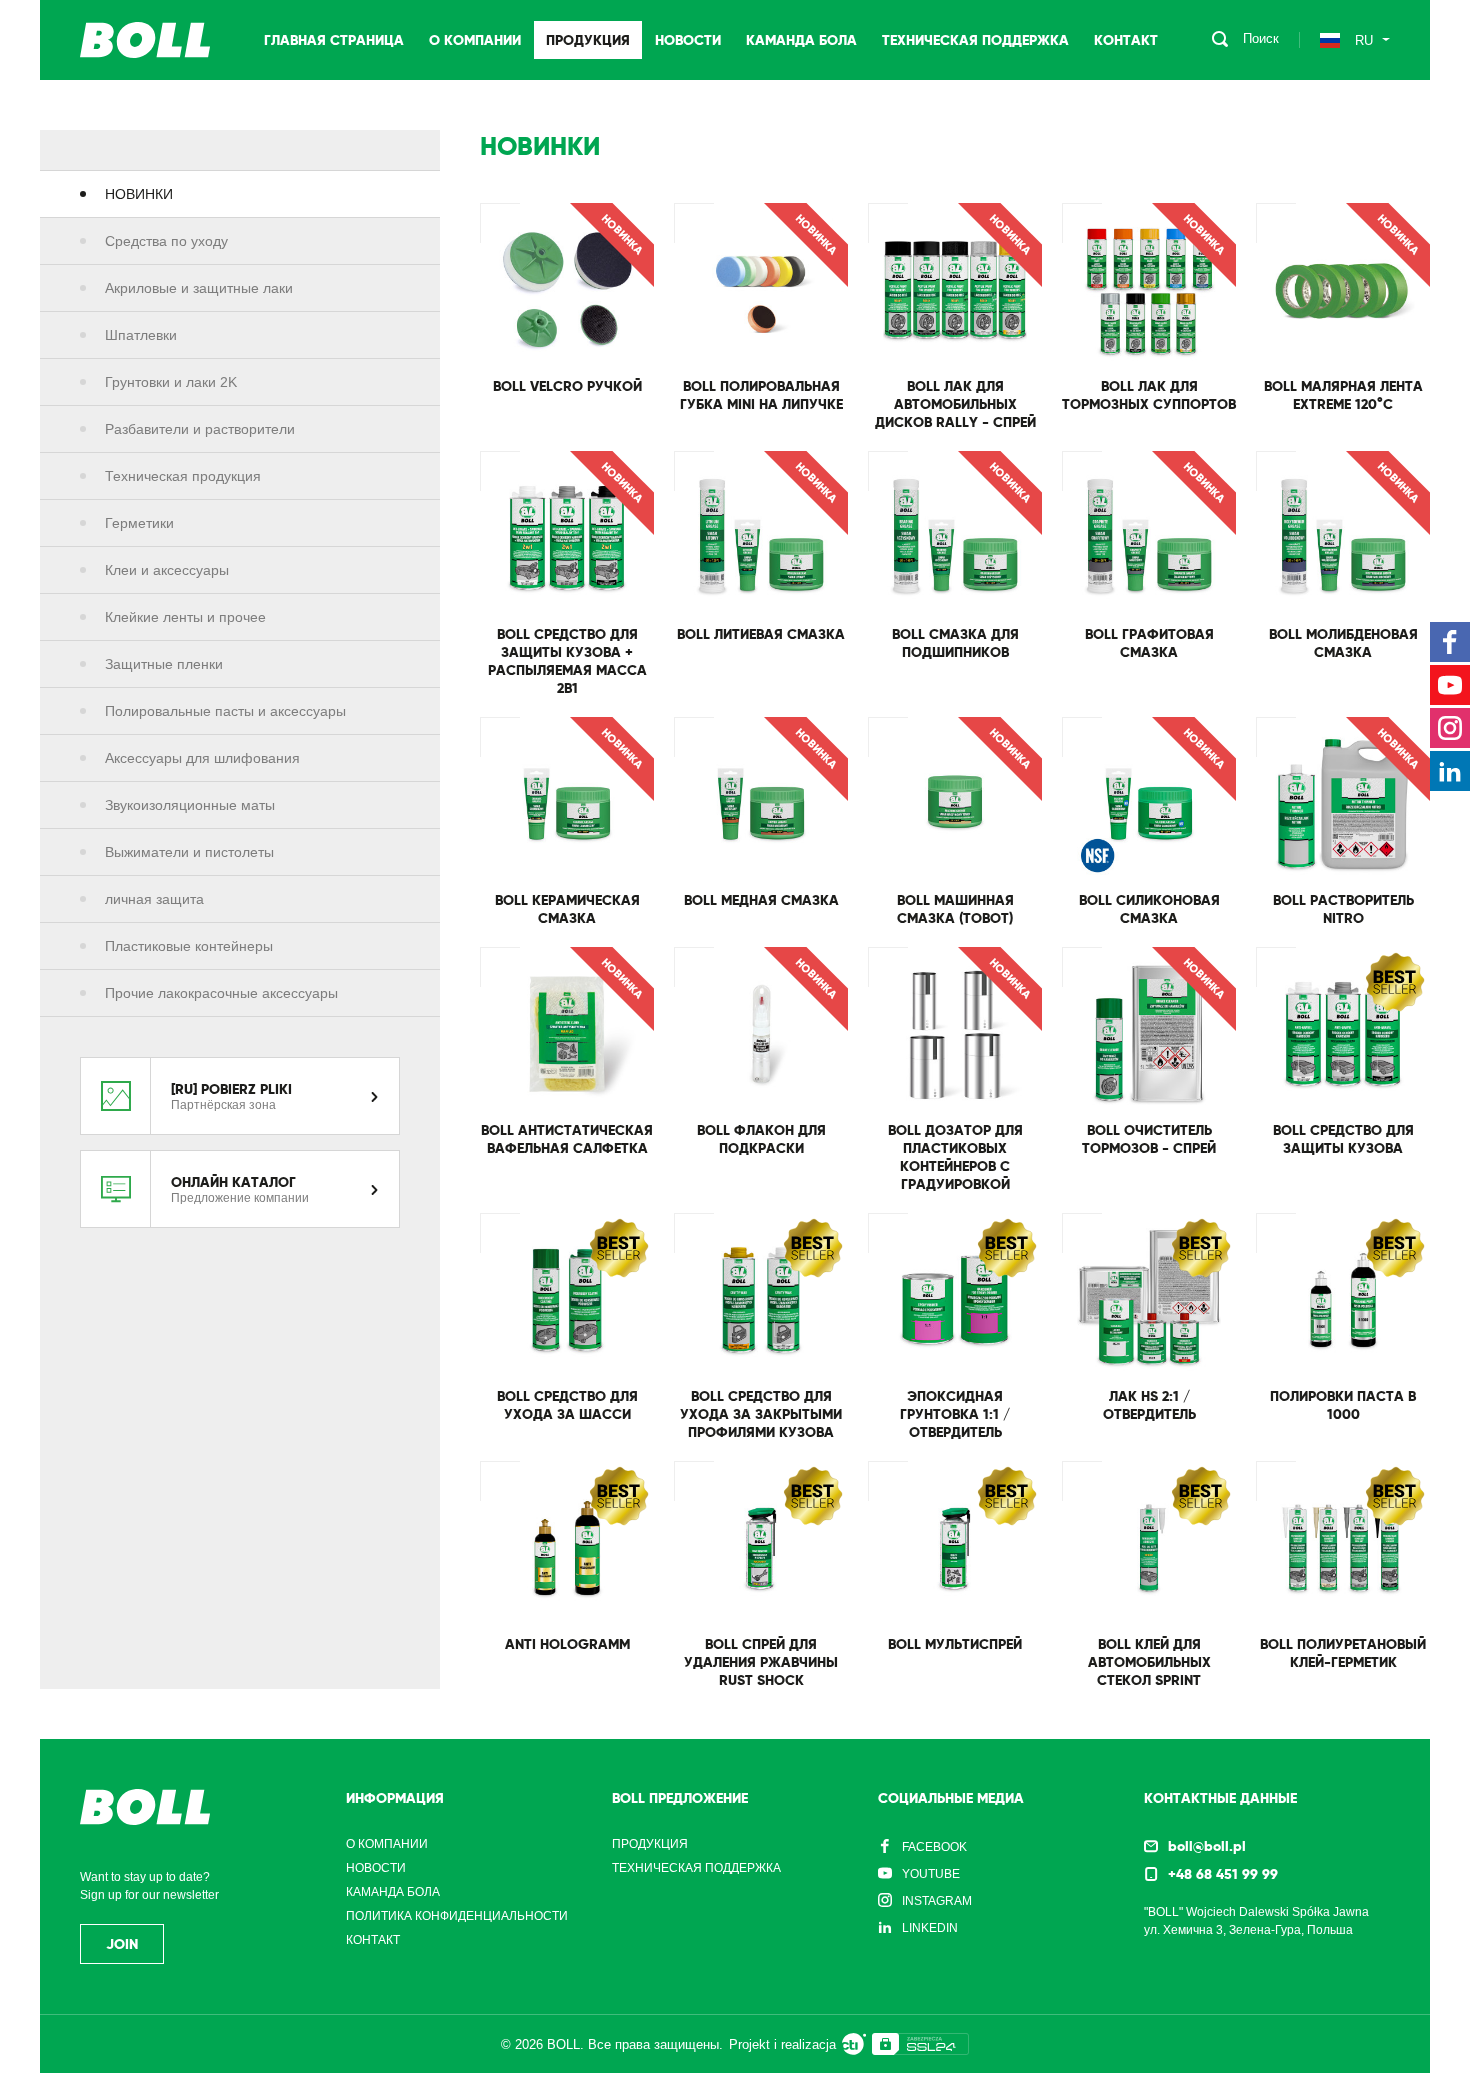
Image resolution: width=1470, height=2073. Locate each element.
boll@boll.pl (1207, 1846)
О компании (475, 40)
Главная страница (334, 40)
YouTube (931, 1874)
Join (122, 1944)
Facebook (934, 1847)
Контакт (1126, 40)
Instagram (937, 1901)
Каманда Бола (801, 40)
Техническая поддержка (975, 40)
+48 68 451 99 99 (1223, 1874)
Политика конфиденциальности (457, 1916)
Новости (688, 40)
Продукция (588, 40)
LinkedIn (930, 1928)
